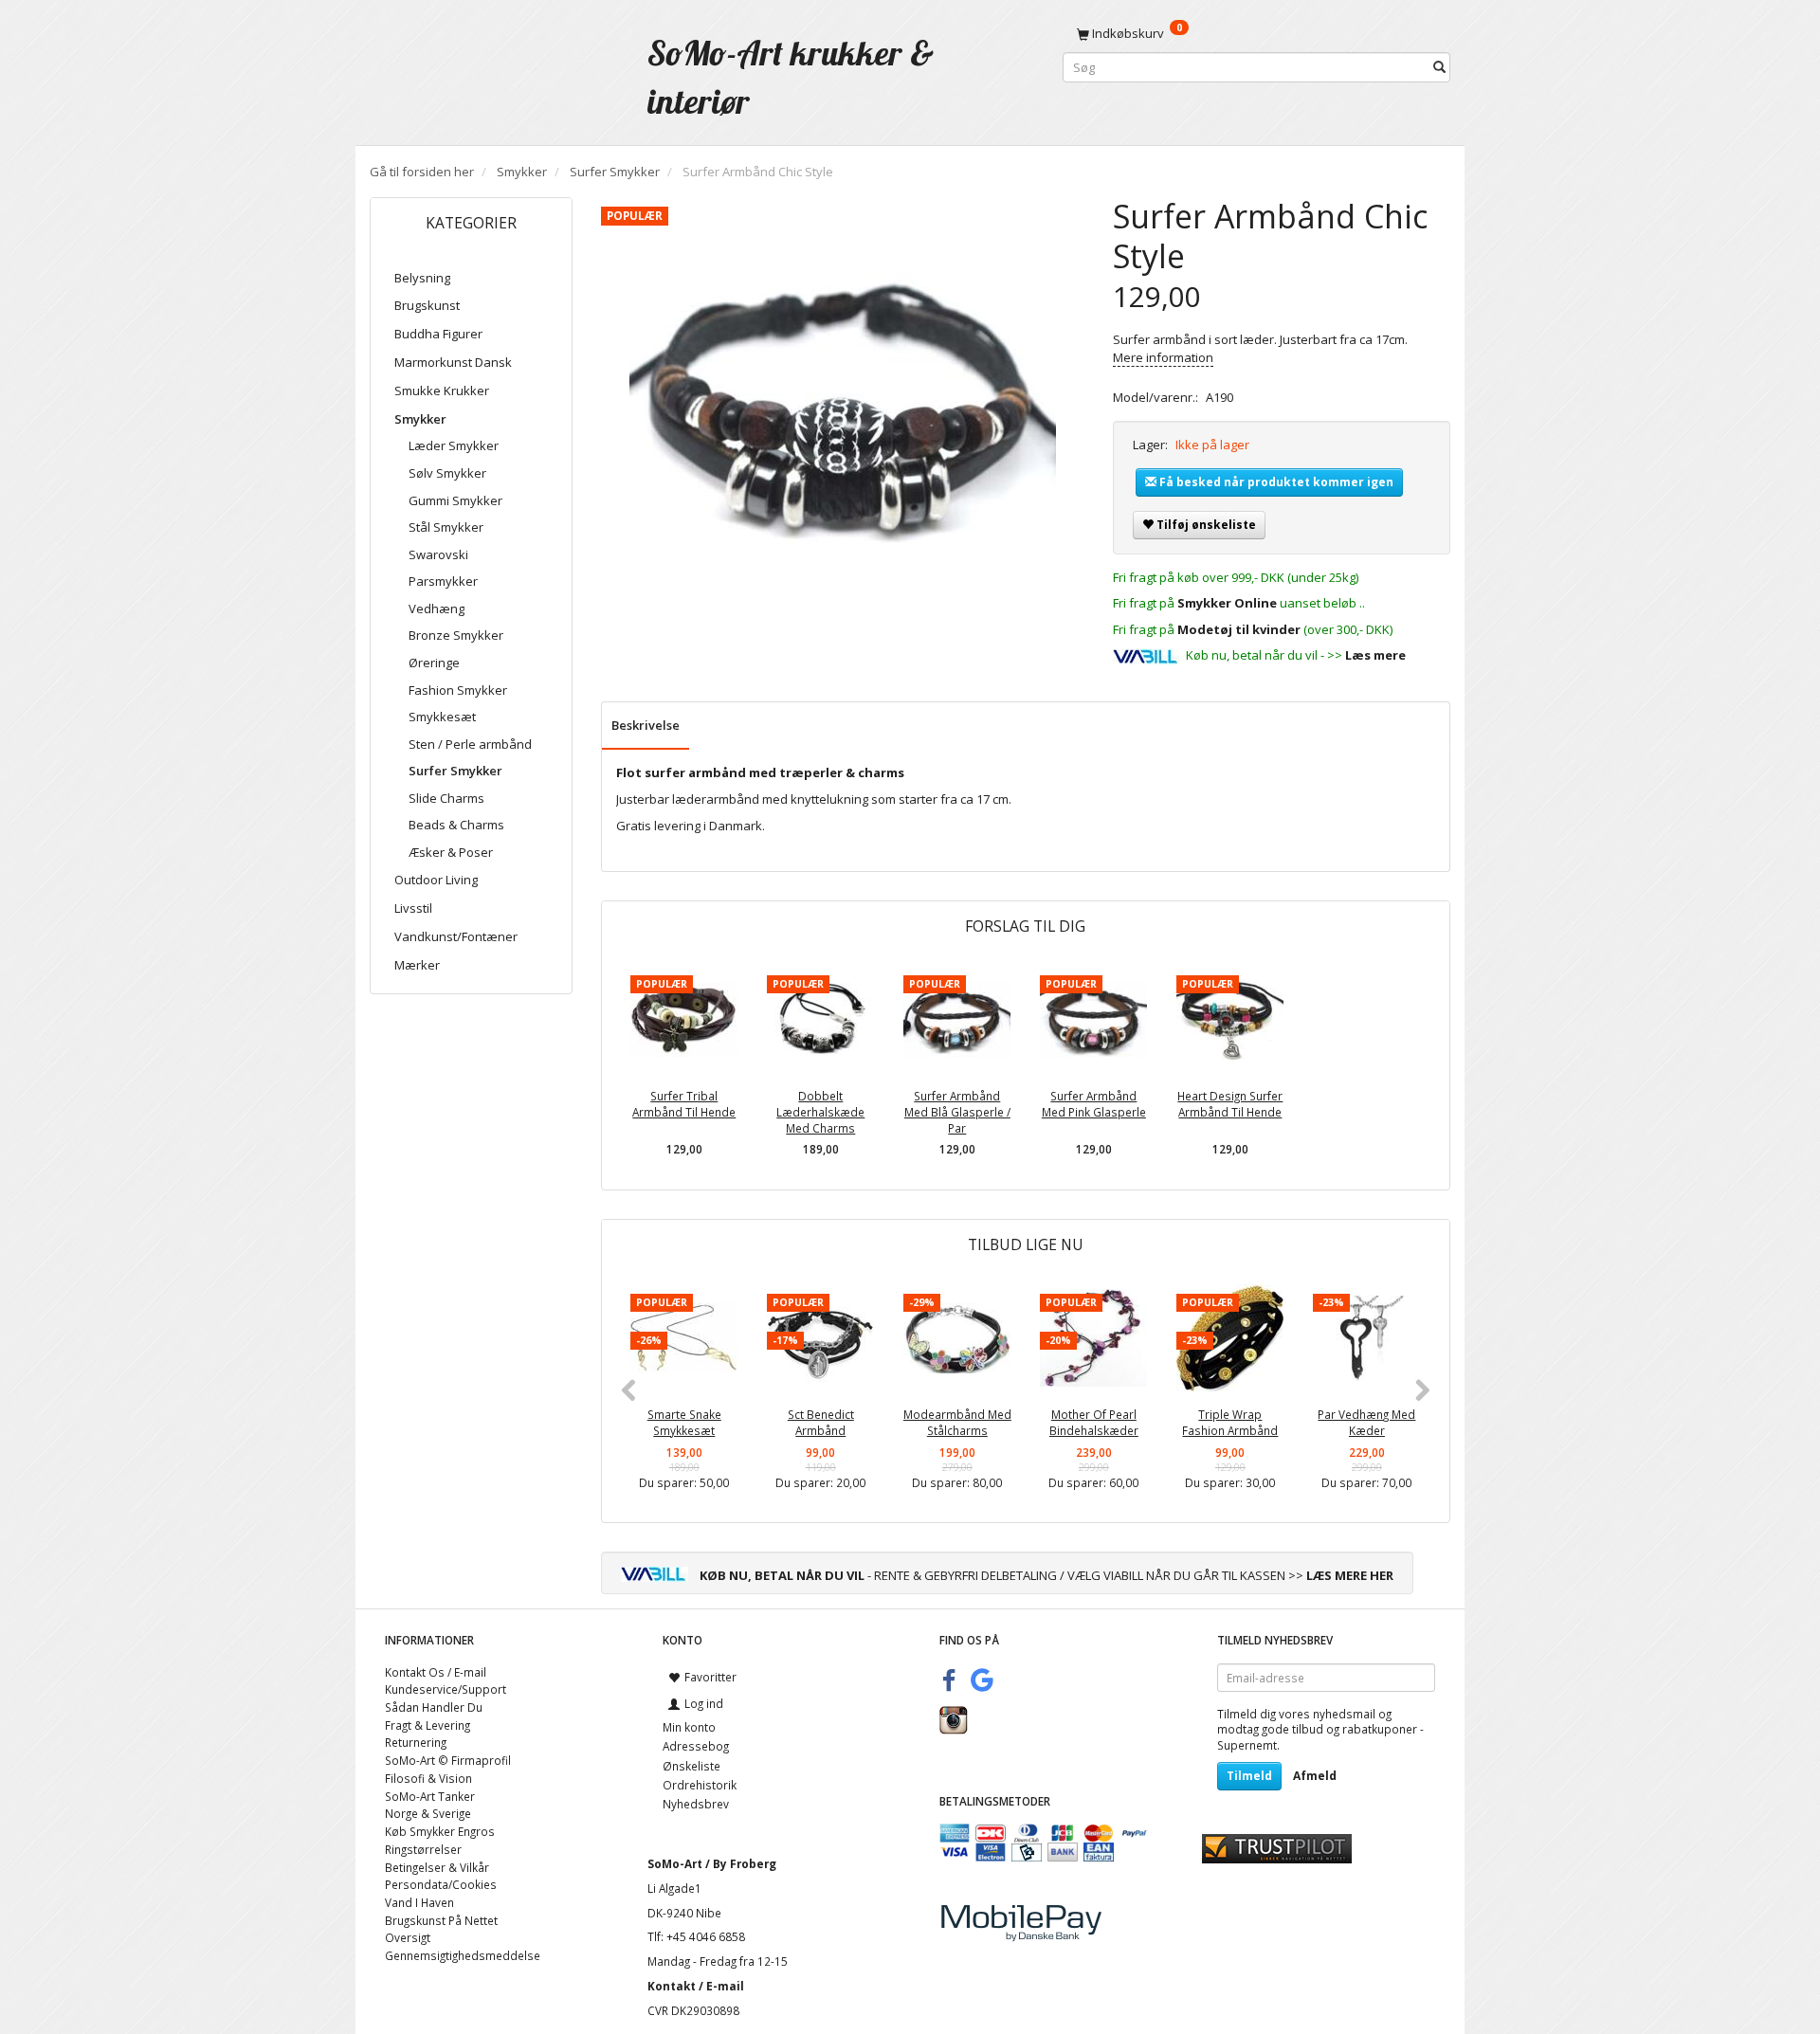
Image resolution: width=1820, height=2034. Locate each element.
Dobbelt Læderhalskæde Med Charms (820, 1111)
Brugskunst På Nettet (441, 1920)
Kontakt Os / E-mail (436, 1672)
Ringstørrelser (423, 1849)
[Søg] (1439, 68)
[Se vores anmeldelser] (1277, 1846)
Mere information (1163, 357)
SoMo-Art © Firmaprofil (448, 1760)
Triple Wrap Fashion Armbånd (1230, 1422)
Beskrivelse (646, 725)
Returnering (416, 1742)
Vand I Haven (419, 1902)
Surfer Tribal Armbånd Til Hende (684, 1104)
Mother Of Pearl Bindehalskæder (1094, 1422)
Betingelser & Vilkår (437, 1867)
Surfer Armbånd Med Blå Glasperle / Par (957, 1111)
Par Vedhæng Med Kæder (1366, 1422)
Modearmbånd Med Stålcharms (957, 1422)
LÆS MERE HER (1350, 1575)
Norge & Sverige (428, 1813)
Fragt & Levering (428, 1725)
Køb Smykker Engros (440, 1831)
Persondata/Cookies (441, 1884)
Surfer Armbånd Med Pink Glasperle (1094, 1104)
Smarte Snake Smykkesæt (684, 1422)
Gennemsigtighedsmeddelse (463, 1955)
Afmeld (1315, 1776)
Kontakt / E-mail (696, 1986)
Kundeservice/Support (446, 1689)
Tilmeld (1249, 1776)
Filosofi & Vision (428, 1778)
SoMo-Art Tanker (430, 1796)
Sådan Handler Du (434, 1707)
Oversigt (408, 1937)
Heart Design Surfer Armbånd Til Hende (1230, 1104)
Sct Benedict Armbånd (821, 1422)
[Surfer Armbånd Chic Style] (843, 410)
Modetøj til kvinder (1239, 629)
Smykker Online (1227, 603)
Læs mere (1375, 655)
